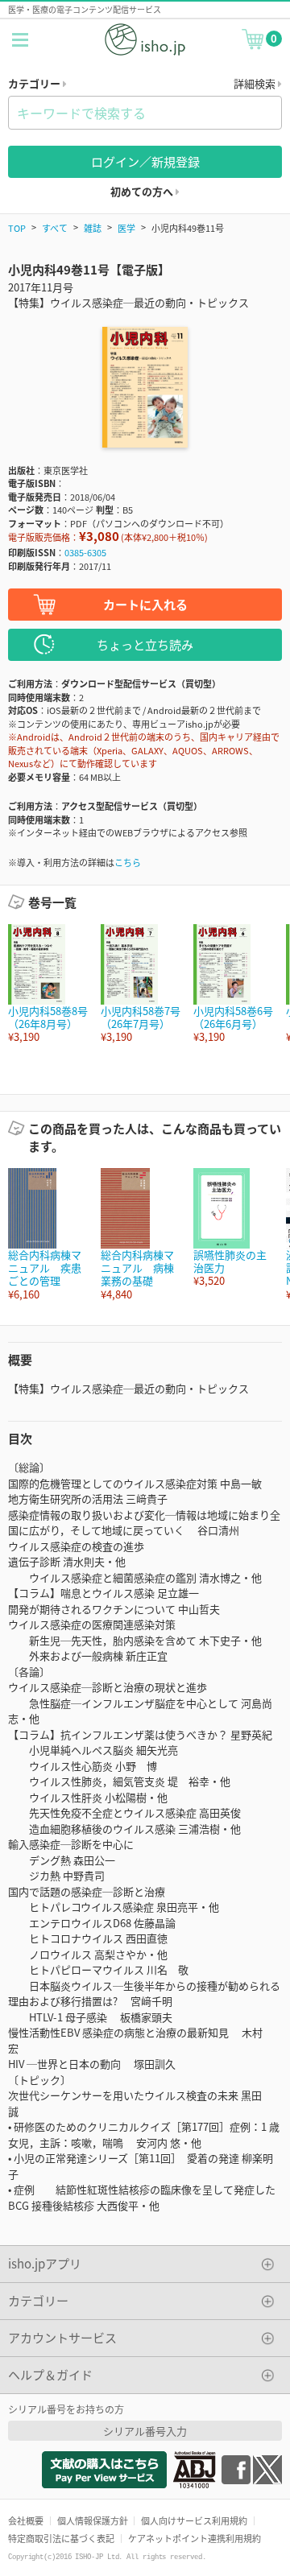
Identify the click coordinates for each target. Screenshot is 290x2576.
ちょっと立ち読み (145, 644)
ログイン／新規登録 (145, 161)
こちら (128, 862)
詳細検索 (256, 83)
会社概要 (26, 2520)
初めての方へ (143, 191)
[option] (46, 984)
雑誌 (93, 228)
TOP (17, 228)
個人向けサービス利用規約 (194, 2520)
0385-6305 (85, 552)
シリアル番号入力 (145, 2431)
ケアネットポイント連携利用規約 (195, 2538)
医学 (126, 228)
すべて (55, 228)
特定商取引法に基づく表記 (61, 2538)
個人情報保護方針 (93, 2520)
